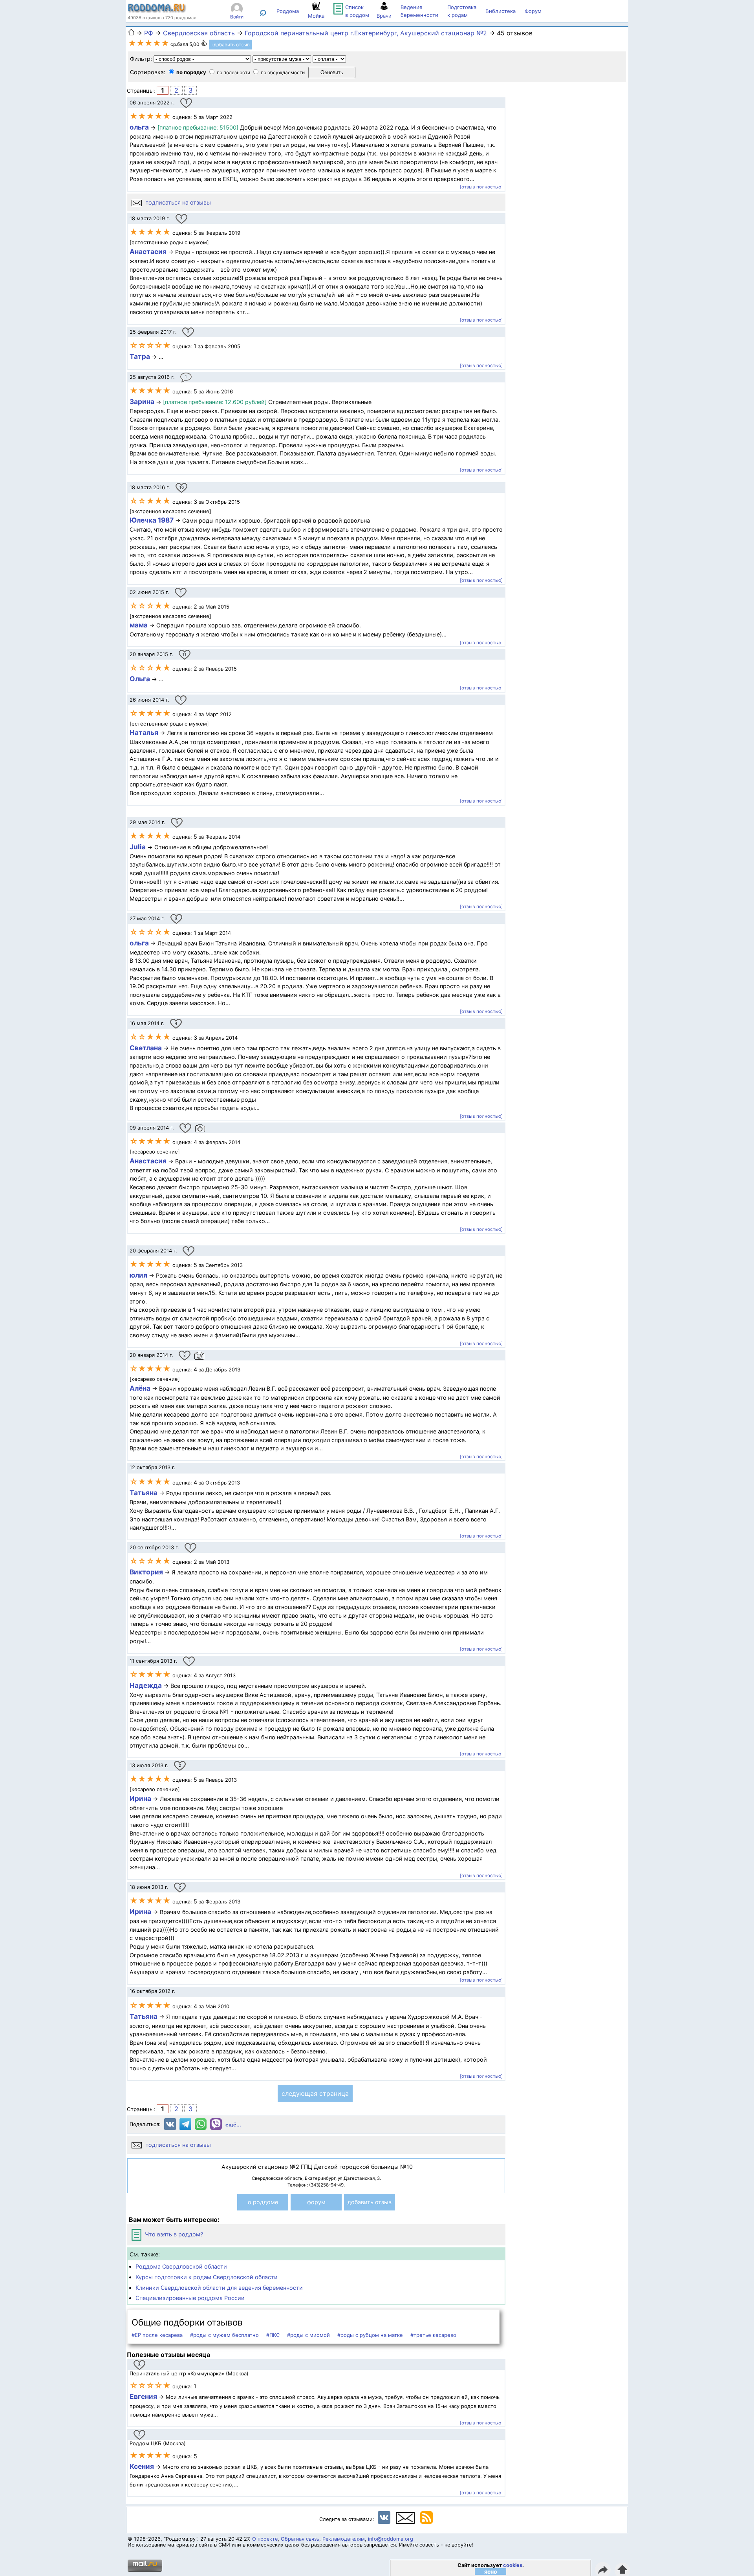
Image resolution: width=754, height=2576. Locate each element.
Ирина (140, 1798)
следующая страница (315, 2093)
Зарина (142, 401)
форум (316, 2202)
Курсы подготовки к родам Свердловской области (207, 2277)
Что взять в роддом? (173, 2234)
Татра (140, 356)
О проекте (265, 2539)
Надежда (146, 1685)
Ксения (143, 2466)
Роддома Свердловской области (181, 2266)
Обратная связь (300, 2539)
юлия (138, 1275)
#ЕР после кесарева (157, 2335)
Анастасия (148, 251)
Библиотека (501, 11)
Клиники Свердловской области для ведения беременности (219, 2288)
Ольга (140, 679)
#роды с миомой (308, 2335)
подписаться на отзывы (177, 202)
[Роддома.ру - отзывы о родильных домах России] (157, 11)
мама (139, 625)
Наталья (144, 732)
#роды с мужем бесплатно (224, 2335)
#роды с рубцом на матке (370, 2335)
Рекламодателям (344, 2539)
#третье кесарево (433, 2335)
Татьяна (144, 1493)
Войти (237, 17)
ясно (491, 2571)
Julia (138, 847)
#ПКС (273, 2335)
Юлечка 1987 (152, 520)
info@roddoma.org (391, 2539)
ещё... (233, 2125)
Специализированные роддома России (190, 2298)
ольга (139, 127)
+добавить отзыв (230, 45)
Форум (533, 11)
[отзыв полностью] (481, 187)
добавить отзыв (370, 2202)
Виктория (146, 1572)
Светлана (146, 1048)
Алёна (140, 1388)
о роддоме (263, 2202)
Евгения (143, 2396)
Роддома (288, 11)
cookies (513, 2565)
